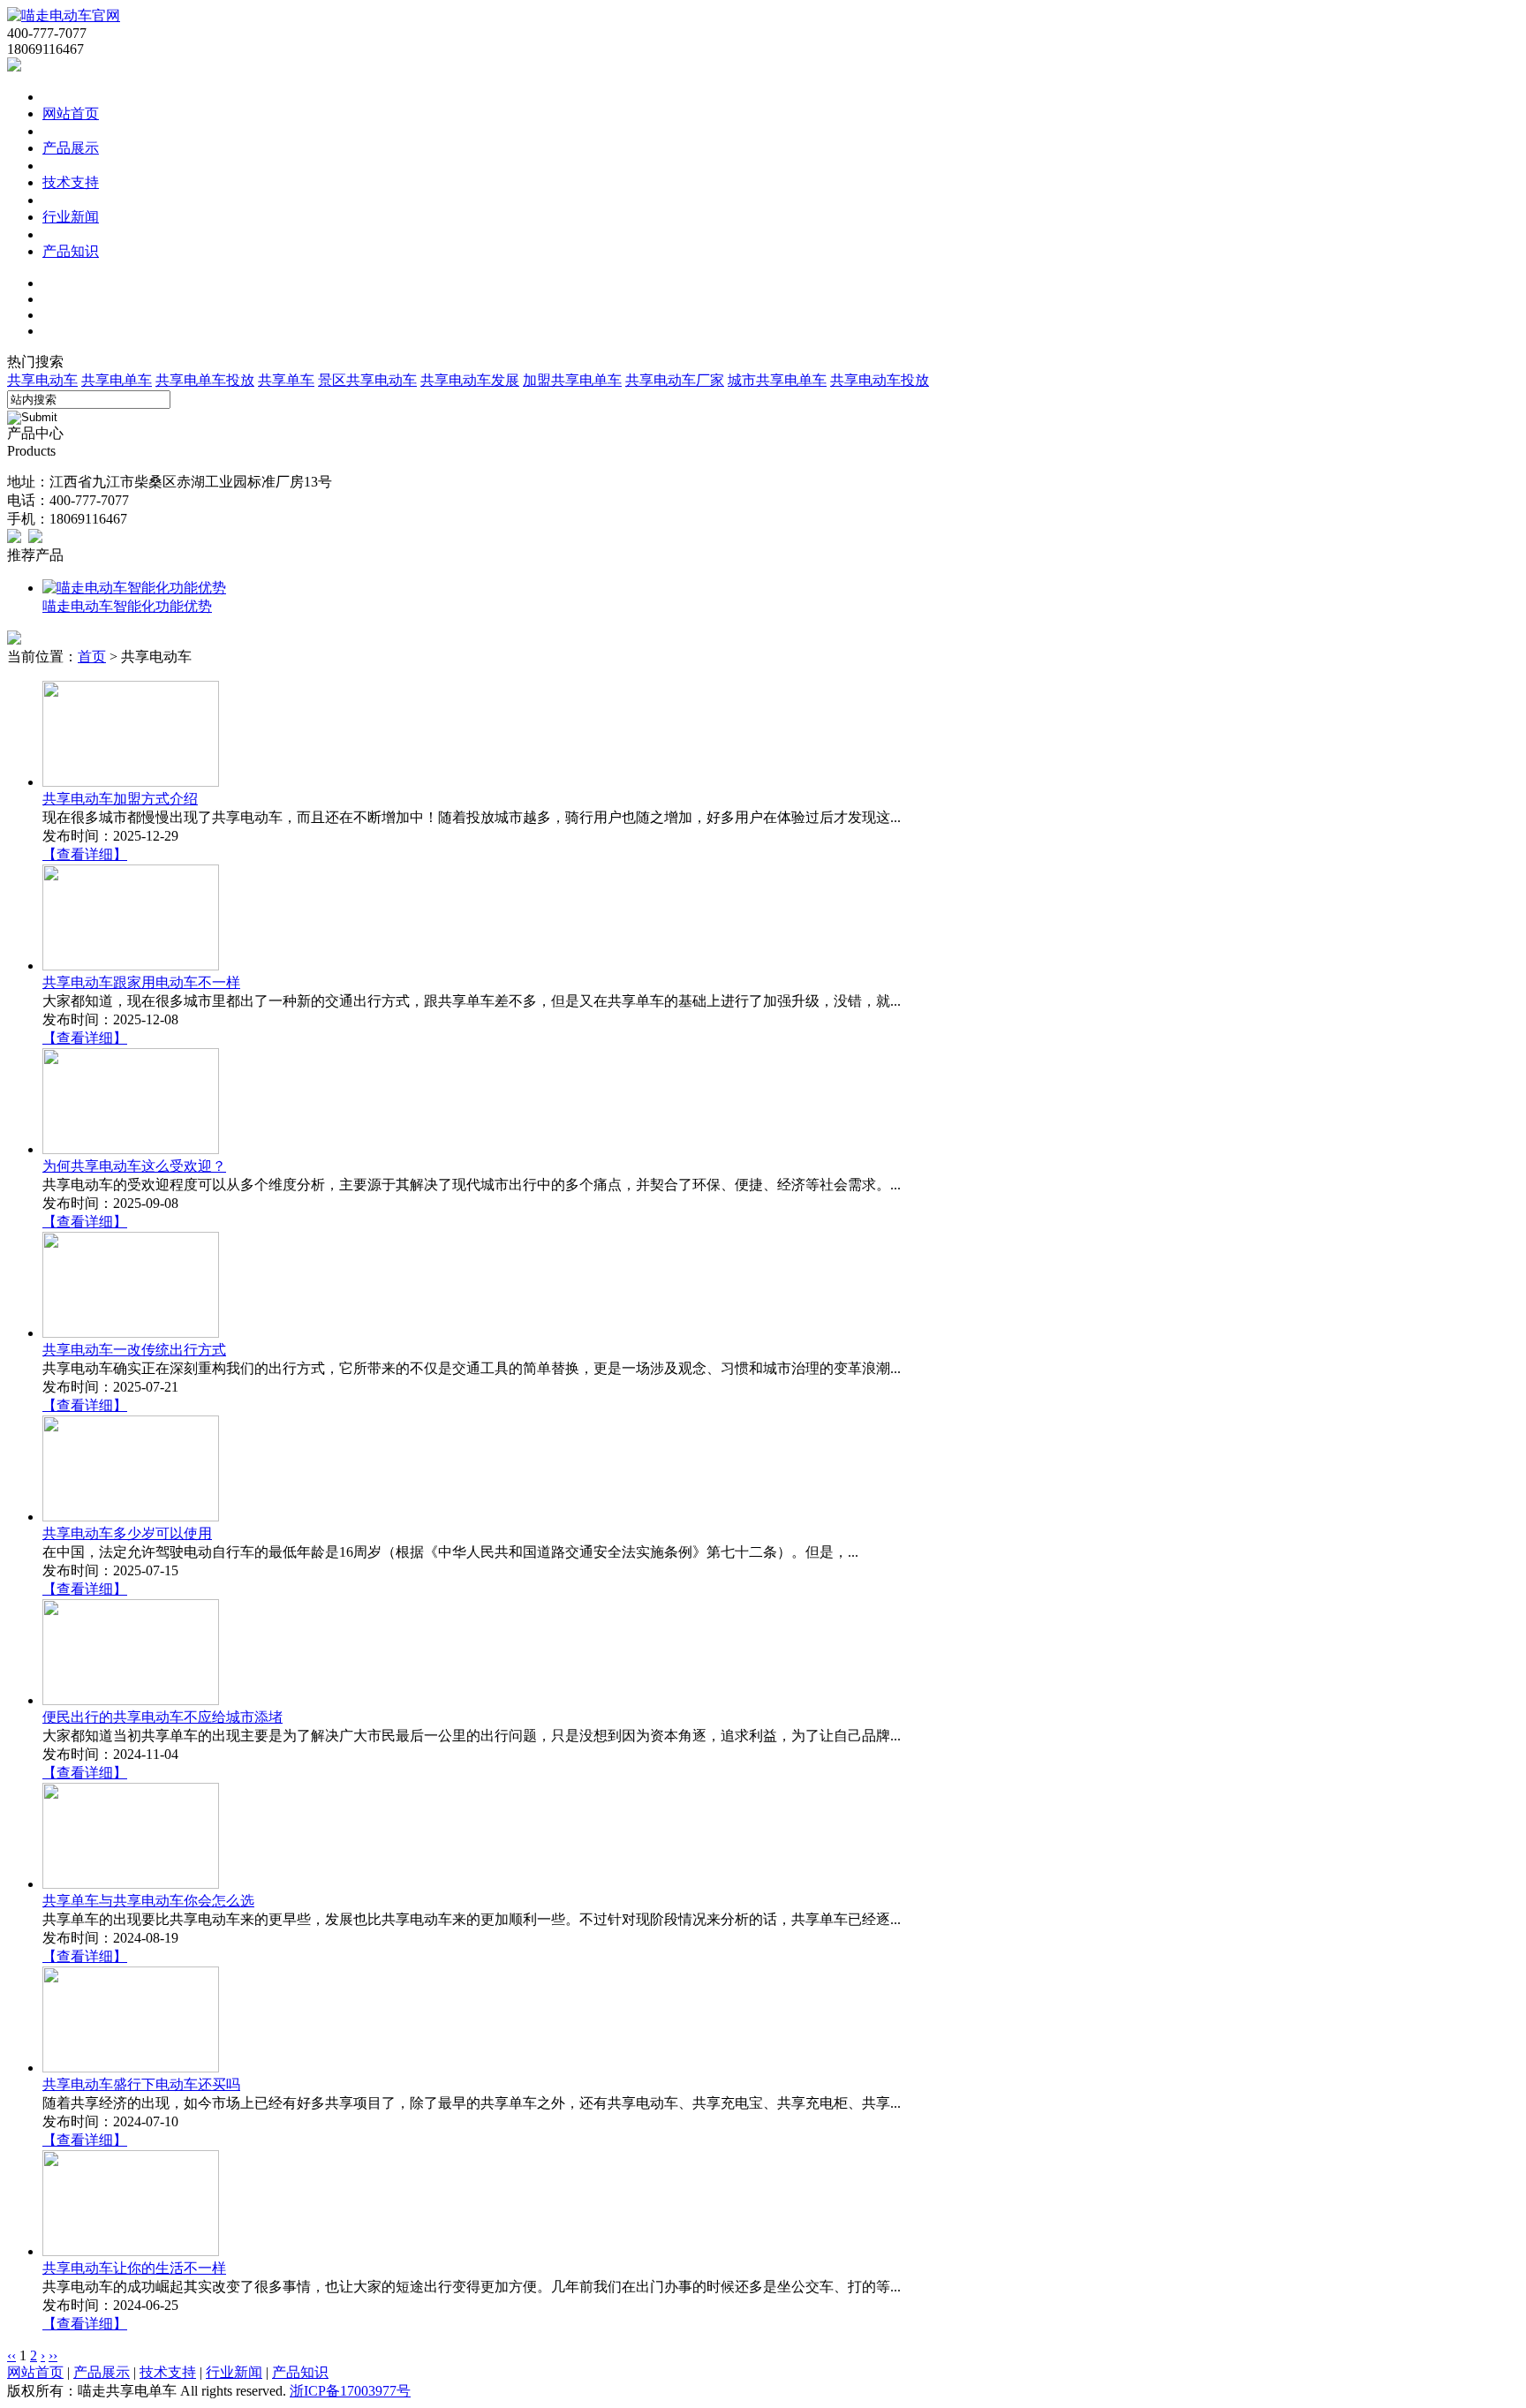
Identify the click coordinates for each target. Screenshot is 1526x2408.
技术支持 (71, 182)
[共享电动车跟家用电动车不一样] (131, 966)
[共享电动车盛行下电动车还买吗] (131, 2068)
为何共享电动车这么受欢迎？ (134, 1166)
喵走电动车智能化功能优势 (127, 606)
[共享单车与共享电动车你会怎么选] (131, 1884)
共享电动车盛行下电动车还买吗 (141, 2084)
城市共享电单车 (777, 380)
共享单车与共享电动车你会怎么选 (148, 1901)
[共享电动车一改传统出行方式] (131, 1333)
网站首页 (71, 113)
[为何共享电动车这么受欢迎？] (131, 1149)
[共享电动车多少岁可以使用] (131, 1517)
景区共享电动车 (367, 380)
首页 (92, 657)
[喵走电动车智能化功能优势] (134, 588)
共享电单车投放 (205, 380)
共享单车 (286, 380)
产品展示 (71, 148)
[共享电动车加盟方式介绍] (131, 782)
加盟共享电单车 (572, 380)
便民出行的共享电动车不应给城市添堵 (162, 1717)
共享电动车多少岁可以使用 (127, 1533)
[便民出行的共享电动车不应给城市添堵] (131, 1700)
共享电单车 (117, 380)
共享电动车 (42, 380)
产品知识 (71, 251)
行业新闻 (71, 217)
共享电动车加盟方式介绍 (120, 799)
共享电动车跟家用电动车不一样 (141, 982)
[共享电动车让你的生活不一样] (131, 2251)
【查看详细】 (85, 854)
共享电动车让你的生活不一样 (134, 2268)
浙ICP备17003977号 (350, 2391)
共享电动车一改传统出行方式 (134, 1350)
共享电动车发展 (470, 380)
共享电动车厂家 (675, 380)
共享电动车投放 (880, 380)
